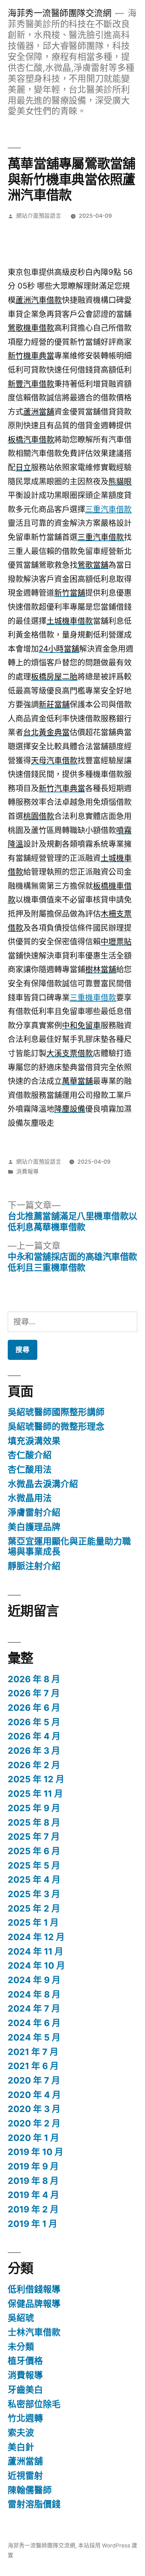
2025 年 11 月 (35, 1794)
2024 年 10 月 (36, 1965)
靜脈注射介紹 (34, 1566)
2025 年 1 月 (33, 1922)
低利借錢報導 (34, 2289)
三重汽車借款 (108, 509)
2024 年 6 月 (34, 2023)
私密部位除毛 (34, 2404)
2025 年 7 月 (34, 1837)
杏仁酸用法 (30, 1469)
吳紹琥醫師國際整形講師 (56, 1412)
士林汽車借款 (34, 2332)
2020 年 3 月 (34, 2109)
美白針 (21, 2447)
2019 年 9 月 (33, 2166)
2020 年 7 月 (34, 2080)
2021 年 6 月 (33, 2066)
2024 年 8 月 (34, 1994)
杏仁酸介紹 (30, 1455)
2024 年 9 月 (34, 1980)
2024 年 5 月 (34, 2037)
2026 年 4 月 (34, 1736)
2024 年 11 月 (36, 1951)
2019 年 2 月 (33, 2209)
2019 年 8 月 (33, 2181)
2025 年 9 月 (34, 1808)
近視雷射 (25, 2476)
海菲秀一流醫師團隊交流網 (59, 13)
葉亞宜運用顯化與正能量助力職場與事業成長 (69, 1547)
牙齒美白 (25, 2390)
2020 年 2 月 (34, 2123)
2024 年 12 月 (36, 1937)
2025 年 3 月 (34, 1894)
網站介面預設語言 (39, 216)
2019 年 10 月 (36, 2152)
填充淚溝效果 (34, 1441)
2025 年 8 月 (34, 1822)
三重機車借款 (93, 997)
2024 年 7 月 (34, 2008)
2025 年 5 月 (34, 1865)
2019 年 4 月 (33, 2195)
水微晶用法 (30, 1498)
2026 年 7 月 (34, 1693)
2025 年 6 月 (34, 1851)
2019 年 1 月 (33, 2224)
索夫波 (21, 2433)
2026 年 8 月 (34, 1679)
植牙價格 (25, 2361)
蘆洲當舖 (25, 2461)
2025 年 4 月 (34, 1880)
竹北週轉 (25, 2418)
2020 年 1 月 (33, 2138)
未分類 (21, 2347)
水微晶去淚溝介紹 (43, 1484)
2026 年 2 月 (34, 1765)
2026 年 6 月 (34, 1708)
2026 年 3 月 (34, 1751)
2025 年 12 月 (36, 1779)
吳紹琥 (21, 2318)
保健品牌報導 (34, 2304)
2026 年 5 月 (34, 1722)
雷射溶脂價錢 (34, 2504)
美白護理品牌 (34, 1527)
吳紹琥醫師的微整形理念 (56, 1426)
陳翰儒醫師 (30, 2490)
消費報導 (27, 1172)
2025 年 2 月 (34, 1908)
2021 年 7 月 (33, 2052)
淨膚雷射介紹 (34, 1512)
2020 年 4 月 (34, 2095)
